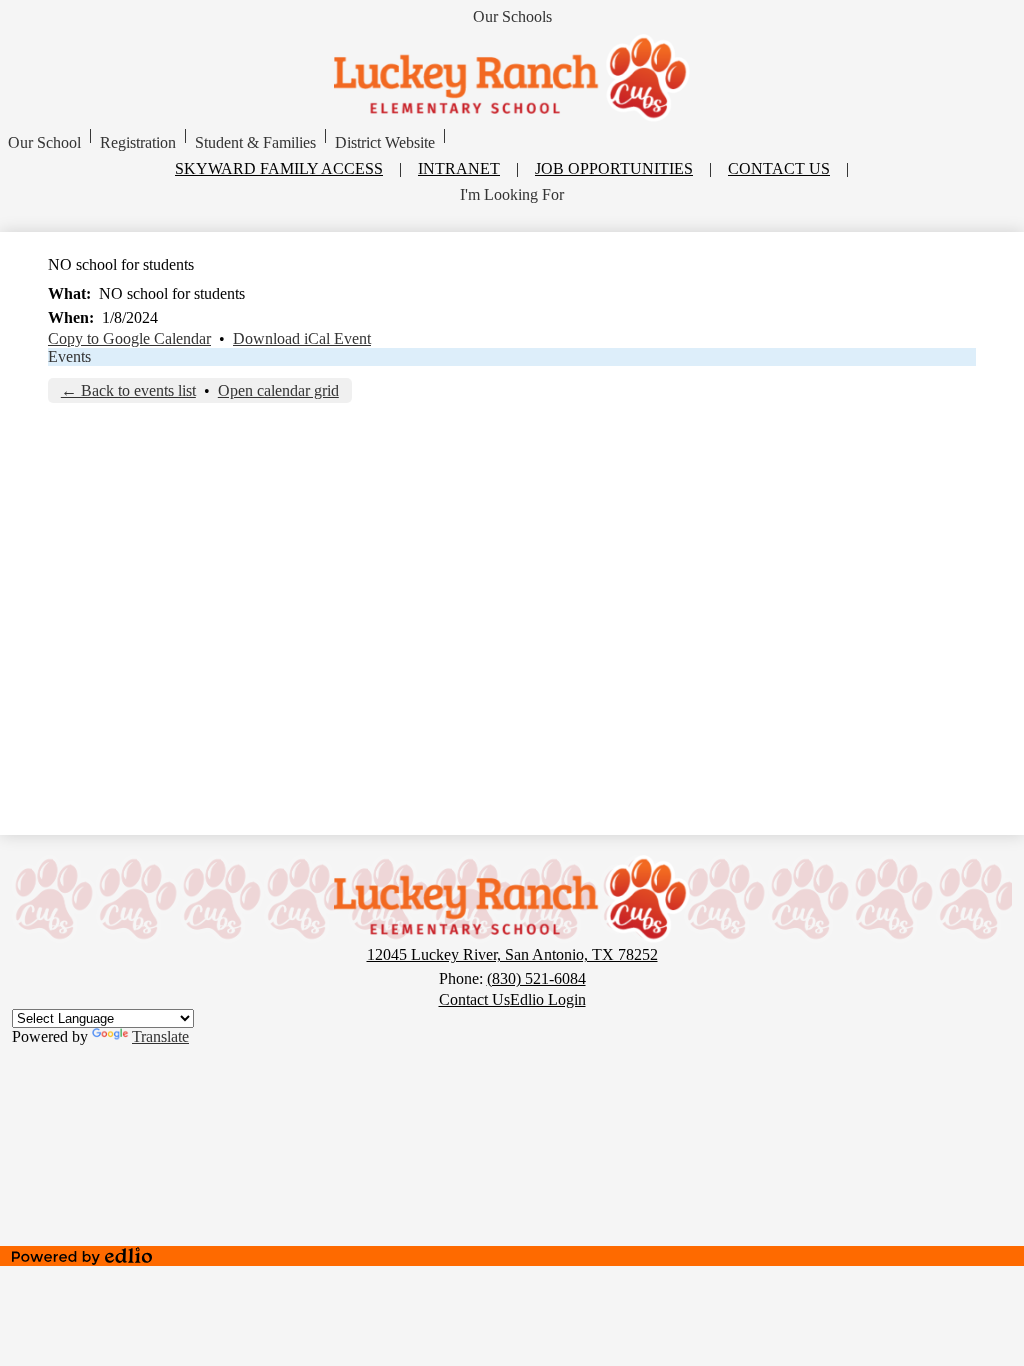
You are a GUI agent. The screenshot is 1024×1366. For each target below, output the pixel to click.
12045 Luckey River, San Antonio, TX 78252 (512, 954)
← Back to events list (128, 390)
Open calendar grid (278, 390)
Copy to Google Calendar (129, 338)
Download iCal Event (302, 338)
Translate (160, 1036)
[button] (44, 143)
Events (69, 356)
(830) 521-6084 (536, 978)
